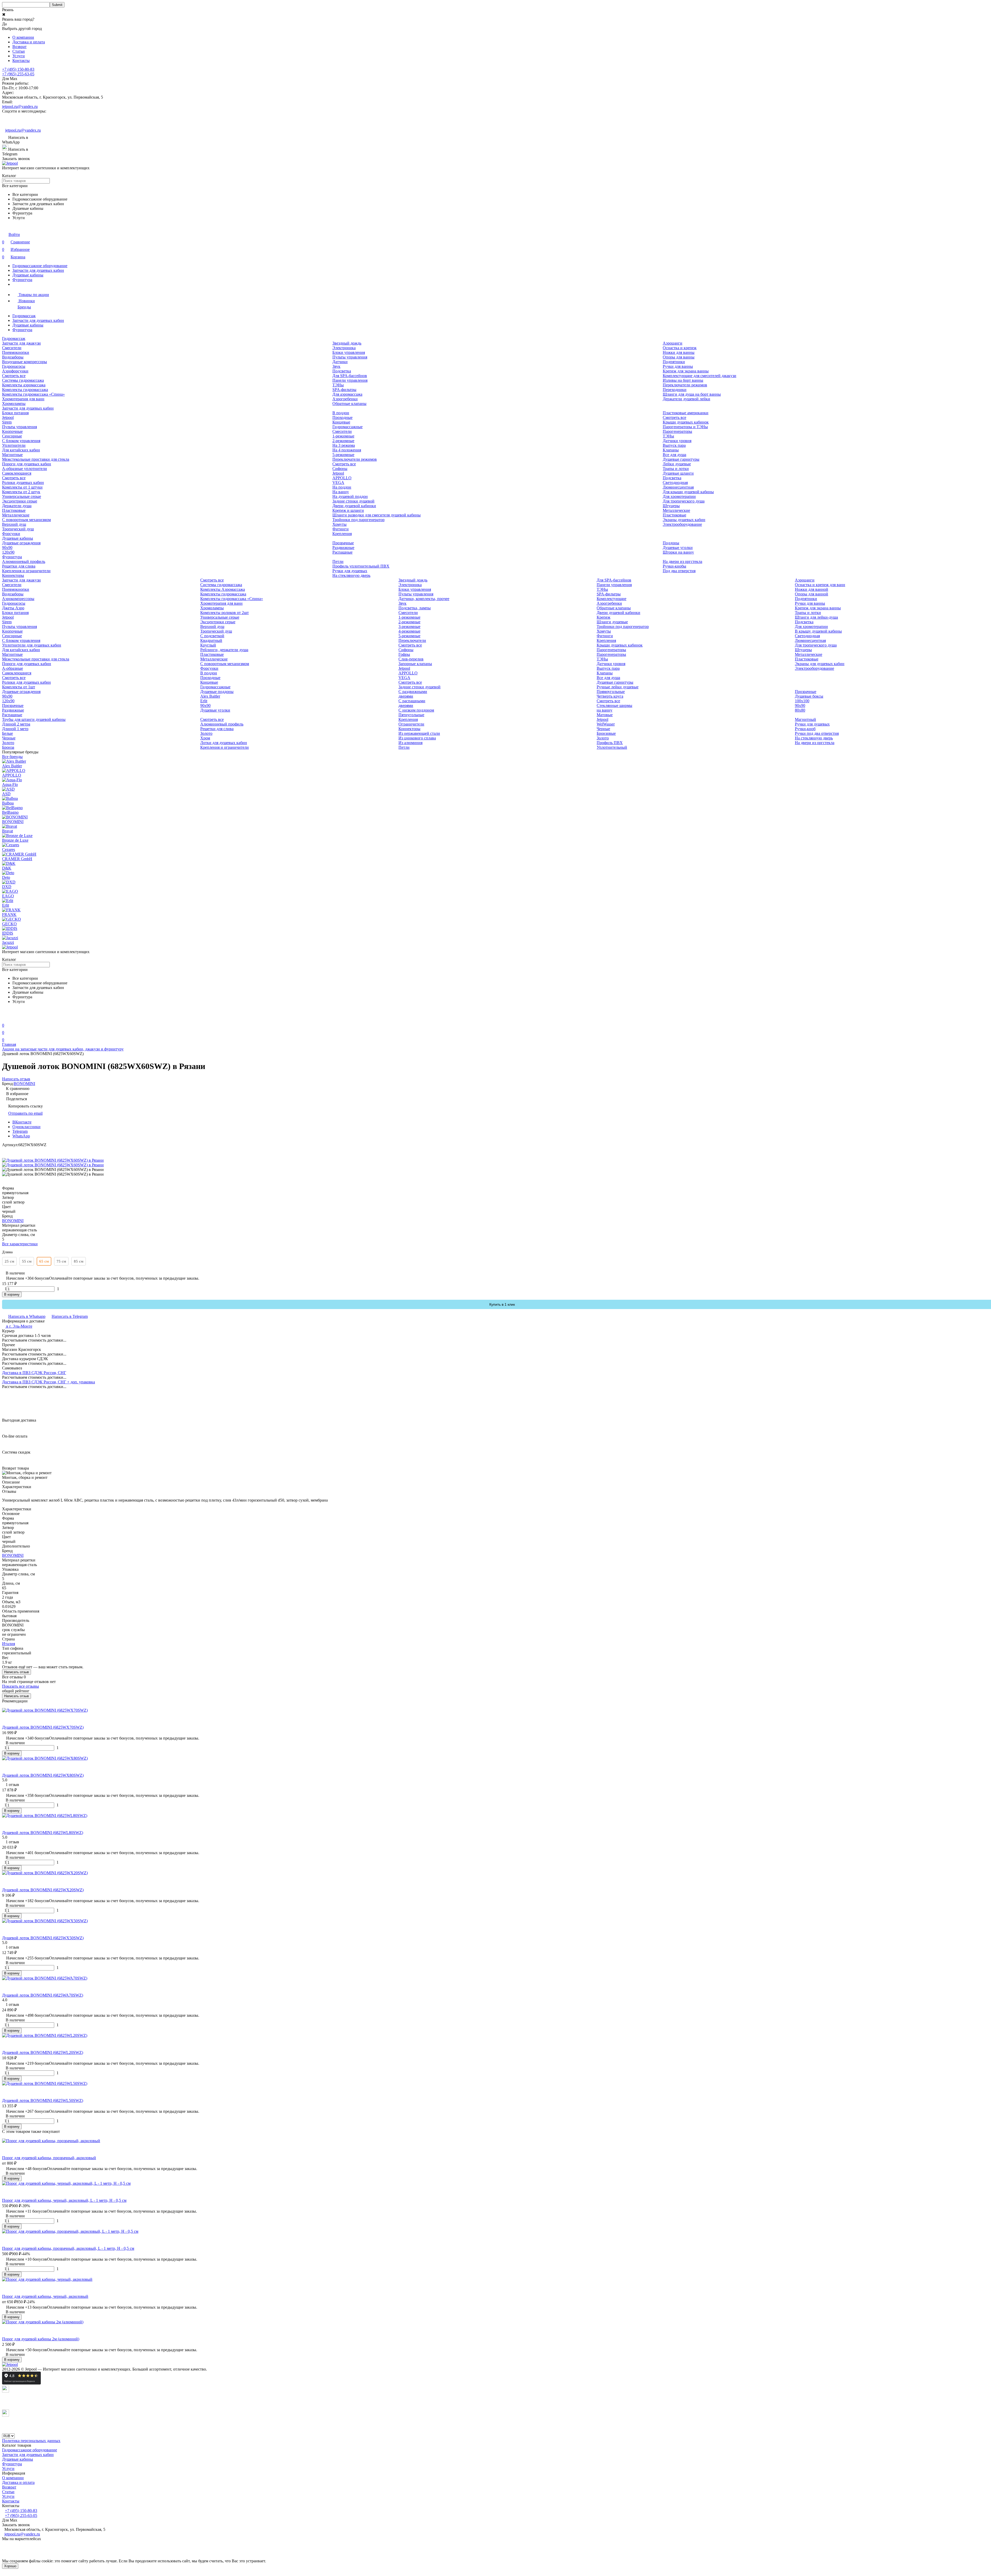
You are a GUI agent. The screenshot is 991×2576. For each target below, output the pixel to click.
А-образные (13, 668)
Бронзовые (606, 733)
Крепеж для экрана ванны (686, 371)
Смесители (12, 348)
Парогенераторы (677, 431)
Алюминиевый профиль (24, 561)
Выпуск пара (674, 445)
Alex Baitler (210, 696)
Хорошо (10, 2566)
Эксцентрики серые (20, 501)
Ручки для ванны (678, 366)
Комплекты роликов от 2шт (225, 613)
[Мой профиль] (5, 1018)
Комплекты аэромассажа (24, 385)
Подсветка (342, 371)
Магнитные (12, 455)
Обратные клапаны (349, 404)
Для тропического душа (684, 501)
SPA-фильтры (344, 390)
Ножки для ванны (679, 352)
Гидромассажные (347, 427)
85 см (79, 1261)
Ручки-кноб (805, 729)
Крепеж (604, 617)
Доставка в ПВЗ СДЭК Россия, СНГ (34, 1373)
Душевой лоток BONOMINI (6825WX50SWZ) (43, 1938)
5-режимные (343, 455)
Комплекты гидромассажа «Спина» (33, 394)
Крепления (342, 534)
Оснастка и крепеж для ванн (820, 585)
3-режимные (409, 627)
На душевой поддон (350, 496)
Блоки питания (15, 413)
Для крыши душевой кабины (688, 492)
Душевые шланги (678, 473)
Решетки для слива (19, 566)
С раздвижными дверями (413, 694)
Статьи (19, 51)
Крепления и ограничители (26, 571)
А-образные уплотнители (25, 469)
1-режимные (343, 436)
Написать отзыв (17, 1672)
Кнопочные (12, 431)
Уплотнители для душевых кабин (32, 645)
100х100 (802, 701)
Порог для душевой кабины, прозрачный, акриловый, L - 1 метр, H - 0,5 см (68, 2248)
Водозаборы (13, 357)
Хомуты (339, 524)
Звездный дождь (347, 343)
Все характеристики (20, 1244)
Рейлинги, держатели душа (224, 650)
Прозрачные (343, 543)
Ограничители (411, 724)
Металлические (16, 515)
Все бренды (12, 757)
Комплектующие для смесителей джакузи (700, 376)
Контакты (21, 61)
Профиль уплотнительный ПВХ (361, 566)
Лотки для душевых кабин (224, 743)
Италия (9, 1644)
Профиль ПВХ (610, 743)
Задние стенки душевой (353, 501)
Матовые (605, 715)
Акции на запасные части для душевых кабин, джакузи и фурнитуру (63, 1049)
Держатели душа (17, 506)
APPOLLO (342, 478)
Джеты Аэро (13, 608)
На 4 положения (347, 450)
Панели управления (350, 380)
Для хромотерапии (679, 496)
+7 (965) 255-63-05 (18, 74)
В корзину (12, 1294)
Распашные (342, 552)
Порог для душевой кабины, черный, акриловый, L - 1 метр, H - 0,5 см (64, 2200)
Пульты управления (350, 357)
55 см (27, 1261)
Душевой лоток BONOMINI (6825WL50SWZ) (43, 2100)
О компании (23, 37)
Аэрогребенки (345, 399)
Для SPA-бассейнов (350, 376)
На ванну (341, 492)
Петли (338, 561)
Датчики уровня (677, 441)
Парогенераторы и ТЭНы (685, 427)
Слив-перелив (411, 659)
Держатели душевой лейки (686, 399)
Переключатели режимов (685, 385)
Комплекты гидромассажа (25, 390)
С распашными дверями (412, 703)
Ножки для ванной (812, 589)
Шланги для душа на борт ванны (692, 394)
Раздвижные (343, 548)
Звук (336, 366)
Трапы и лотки (676, 469)
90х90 (7, 548)
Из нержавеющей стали (419, 733)
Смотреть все (14, 376)
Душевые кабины (28, 275)
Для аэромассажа (347, 394)
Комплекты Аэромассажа (223, 589)
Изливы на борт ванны (683, 380)
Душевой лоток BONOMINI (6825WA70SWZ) (43, 1995)
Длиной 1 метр (15, 729)
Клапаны (671, 450)
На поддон (342, 487)
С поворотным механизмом (26, 520)
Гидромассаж (24, 316)
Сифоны (340, 469)
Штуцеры (671, 506)
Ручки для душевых (350, 571)
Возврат (19, 47)
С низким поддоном (416, 710)
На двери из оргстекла (682, 561)
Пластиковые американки (686, 413)
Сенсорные (12, 436)
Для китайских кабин (21, 450)
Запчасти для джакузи (21, 343)
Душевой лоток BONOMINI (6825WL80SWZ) (43, 1833)
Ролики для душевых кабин (26, 682)
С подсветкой (212, 636)
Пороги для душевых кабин (27, 464)
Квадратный (211, 640)
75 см (61, 1261)
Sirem (7, 422)
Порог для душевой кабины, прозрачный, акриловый (49, 2158)
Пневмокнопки (16, 352)
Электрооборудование (682, 524)
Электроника (344, 348)
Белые (7, 733)
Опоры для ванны (679, 357)
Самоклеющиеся (17, 473)
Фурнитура (22, 280)
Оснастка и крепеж (680, 348)
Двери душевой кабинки (354, 506)
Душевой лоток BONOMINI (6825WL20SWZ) (43, 2052)
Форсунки (11, 534)
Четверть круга (610, 696)
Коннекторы (13, 575)
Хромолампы (14, 404)
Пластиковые (14, 510)
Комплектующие (612, 599)
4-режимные (409, 631)
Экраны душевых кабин (684, 520)
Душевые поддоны (217, 692)
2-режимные (343, 441)
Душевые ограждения (21, 543)
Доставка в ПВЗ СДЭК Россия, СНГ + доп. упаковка (49, 1382)
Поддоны (671, 543)
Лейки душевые (677, 464)
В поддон (341, 413)
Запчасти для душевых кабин (38, 270)
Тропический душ (18, 529)
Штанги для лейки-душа (816, 617)
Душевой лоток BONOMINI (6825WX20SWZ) (43, 1890)
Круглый (208, 645)
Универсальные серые (22, 496)
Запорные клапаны (415, 664)
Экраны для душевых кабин (820, 664)
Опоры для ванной (812, 594)
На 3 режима (344, 445)
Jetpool (8, 417)
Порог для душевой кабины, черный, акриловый (45, 2296)
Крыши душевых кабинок (686, 422)
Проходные (342, 417)
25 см (9, 1261)
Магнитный (805, 719)
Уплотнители (14, 445)
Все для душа (674, 455)
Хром (205, 738)
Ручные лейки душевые (618, 687)
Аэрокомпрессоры (18, 599)
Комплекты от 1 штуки (22, 487)
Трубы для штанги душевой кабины (34, 719)
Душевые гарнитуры (681, 459)
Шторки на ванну (678, 552)
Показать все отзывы (21, 1686)
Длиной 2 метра (16, 724)
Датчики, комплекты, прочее (424, 599)
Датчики (340, 362)
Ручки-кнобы (674, 566)
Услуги (19, 56)
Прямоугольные (611, 692)
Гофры (404, 654)
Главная (9, 1044)
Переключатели (412, 640)
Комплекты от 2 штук (21, 492)
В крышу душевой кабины (818, 631)
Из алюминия (410, 743)
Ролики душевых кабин (23, 482)
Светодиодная (675, 482)
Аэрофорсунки (15, 371)
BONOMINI (24, 1084)
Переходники (675, 390)
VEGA (338, 482)
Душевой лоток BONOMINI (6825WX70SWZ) (43, 1727)
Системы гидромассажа (23, 380)
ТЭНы (338, 385)
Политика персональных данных (31, 2441)
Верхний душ (14, 524)
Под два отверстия (679, 571)
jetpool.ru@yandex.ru (20, 106)
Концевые (341, 422)
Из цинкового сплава (417, 738)
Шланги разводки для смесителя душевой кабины (377, 515)
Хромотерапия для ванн (23, 399)
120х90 (8, 552)
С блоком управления (21, 441)
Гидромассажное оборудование (40, 266)
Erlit (204, 701)
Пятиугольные (411, 715)
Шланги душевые (612, 622)
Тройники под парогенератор (358, 520)
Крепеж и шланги (348, 510)
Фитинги (341, 529)
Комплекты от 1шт (19, 687)
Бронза (8, 747)
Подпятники (674, 362)
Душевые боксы (809, 696)
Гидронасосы (14, 366)
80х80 (800, 710)
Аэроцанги (673, 343)
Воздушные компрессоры (25, 362)
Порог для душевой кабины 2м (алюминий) (41, 2339)
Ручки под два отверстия (817, 733)
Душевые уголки (678, 548)
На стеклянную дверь (351, 575)
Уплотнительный (612, 747)
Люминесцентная (678, 487)
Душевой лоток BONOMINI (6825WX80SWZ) (43, 1775)
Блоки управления (349, 352)
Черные (9, 738)
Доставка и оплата (29, 42)
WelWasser (606, 724)
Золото (8, 743)
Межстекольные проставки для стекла (36, 459)
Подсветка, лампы (415, 608)
